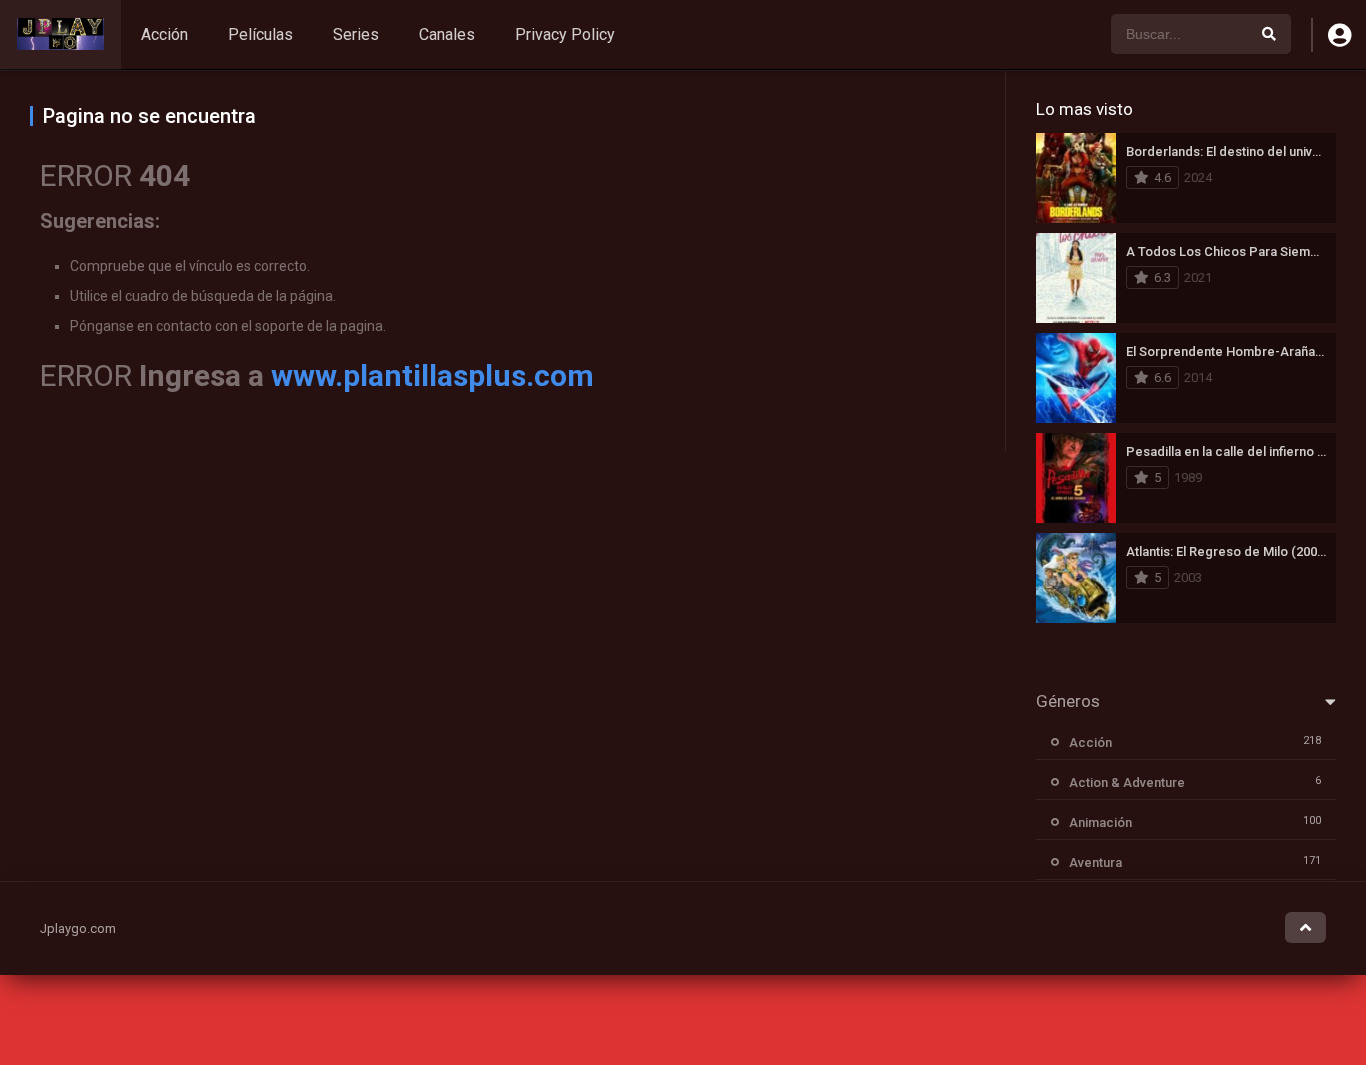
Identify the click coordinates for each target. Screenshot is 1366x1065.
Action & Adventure (1127, 782)
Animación (1100, 822)
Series (356, 34)
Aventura (1095, 862)
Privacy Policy (565, 34)
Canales (447, 34)
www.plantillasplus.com (432, 375)
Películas (260, 34)
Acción (164, 34)
